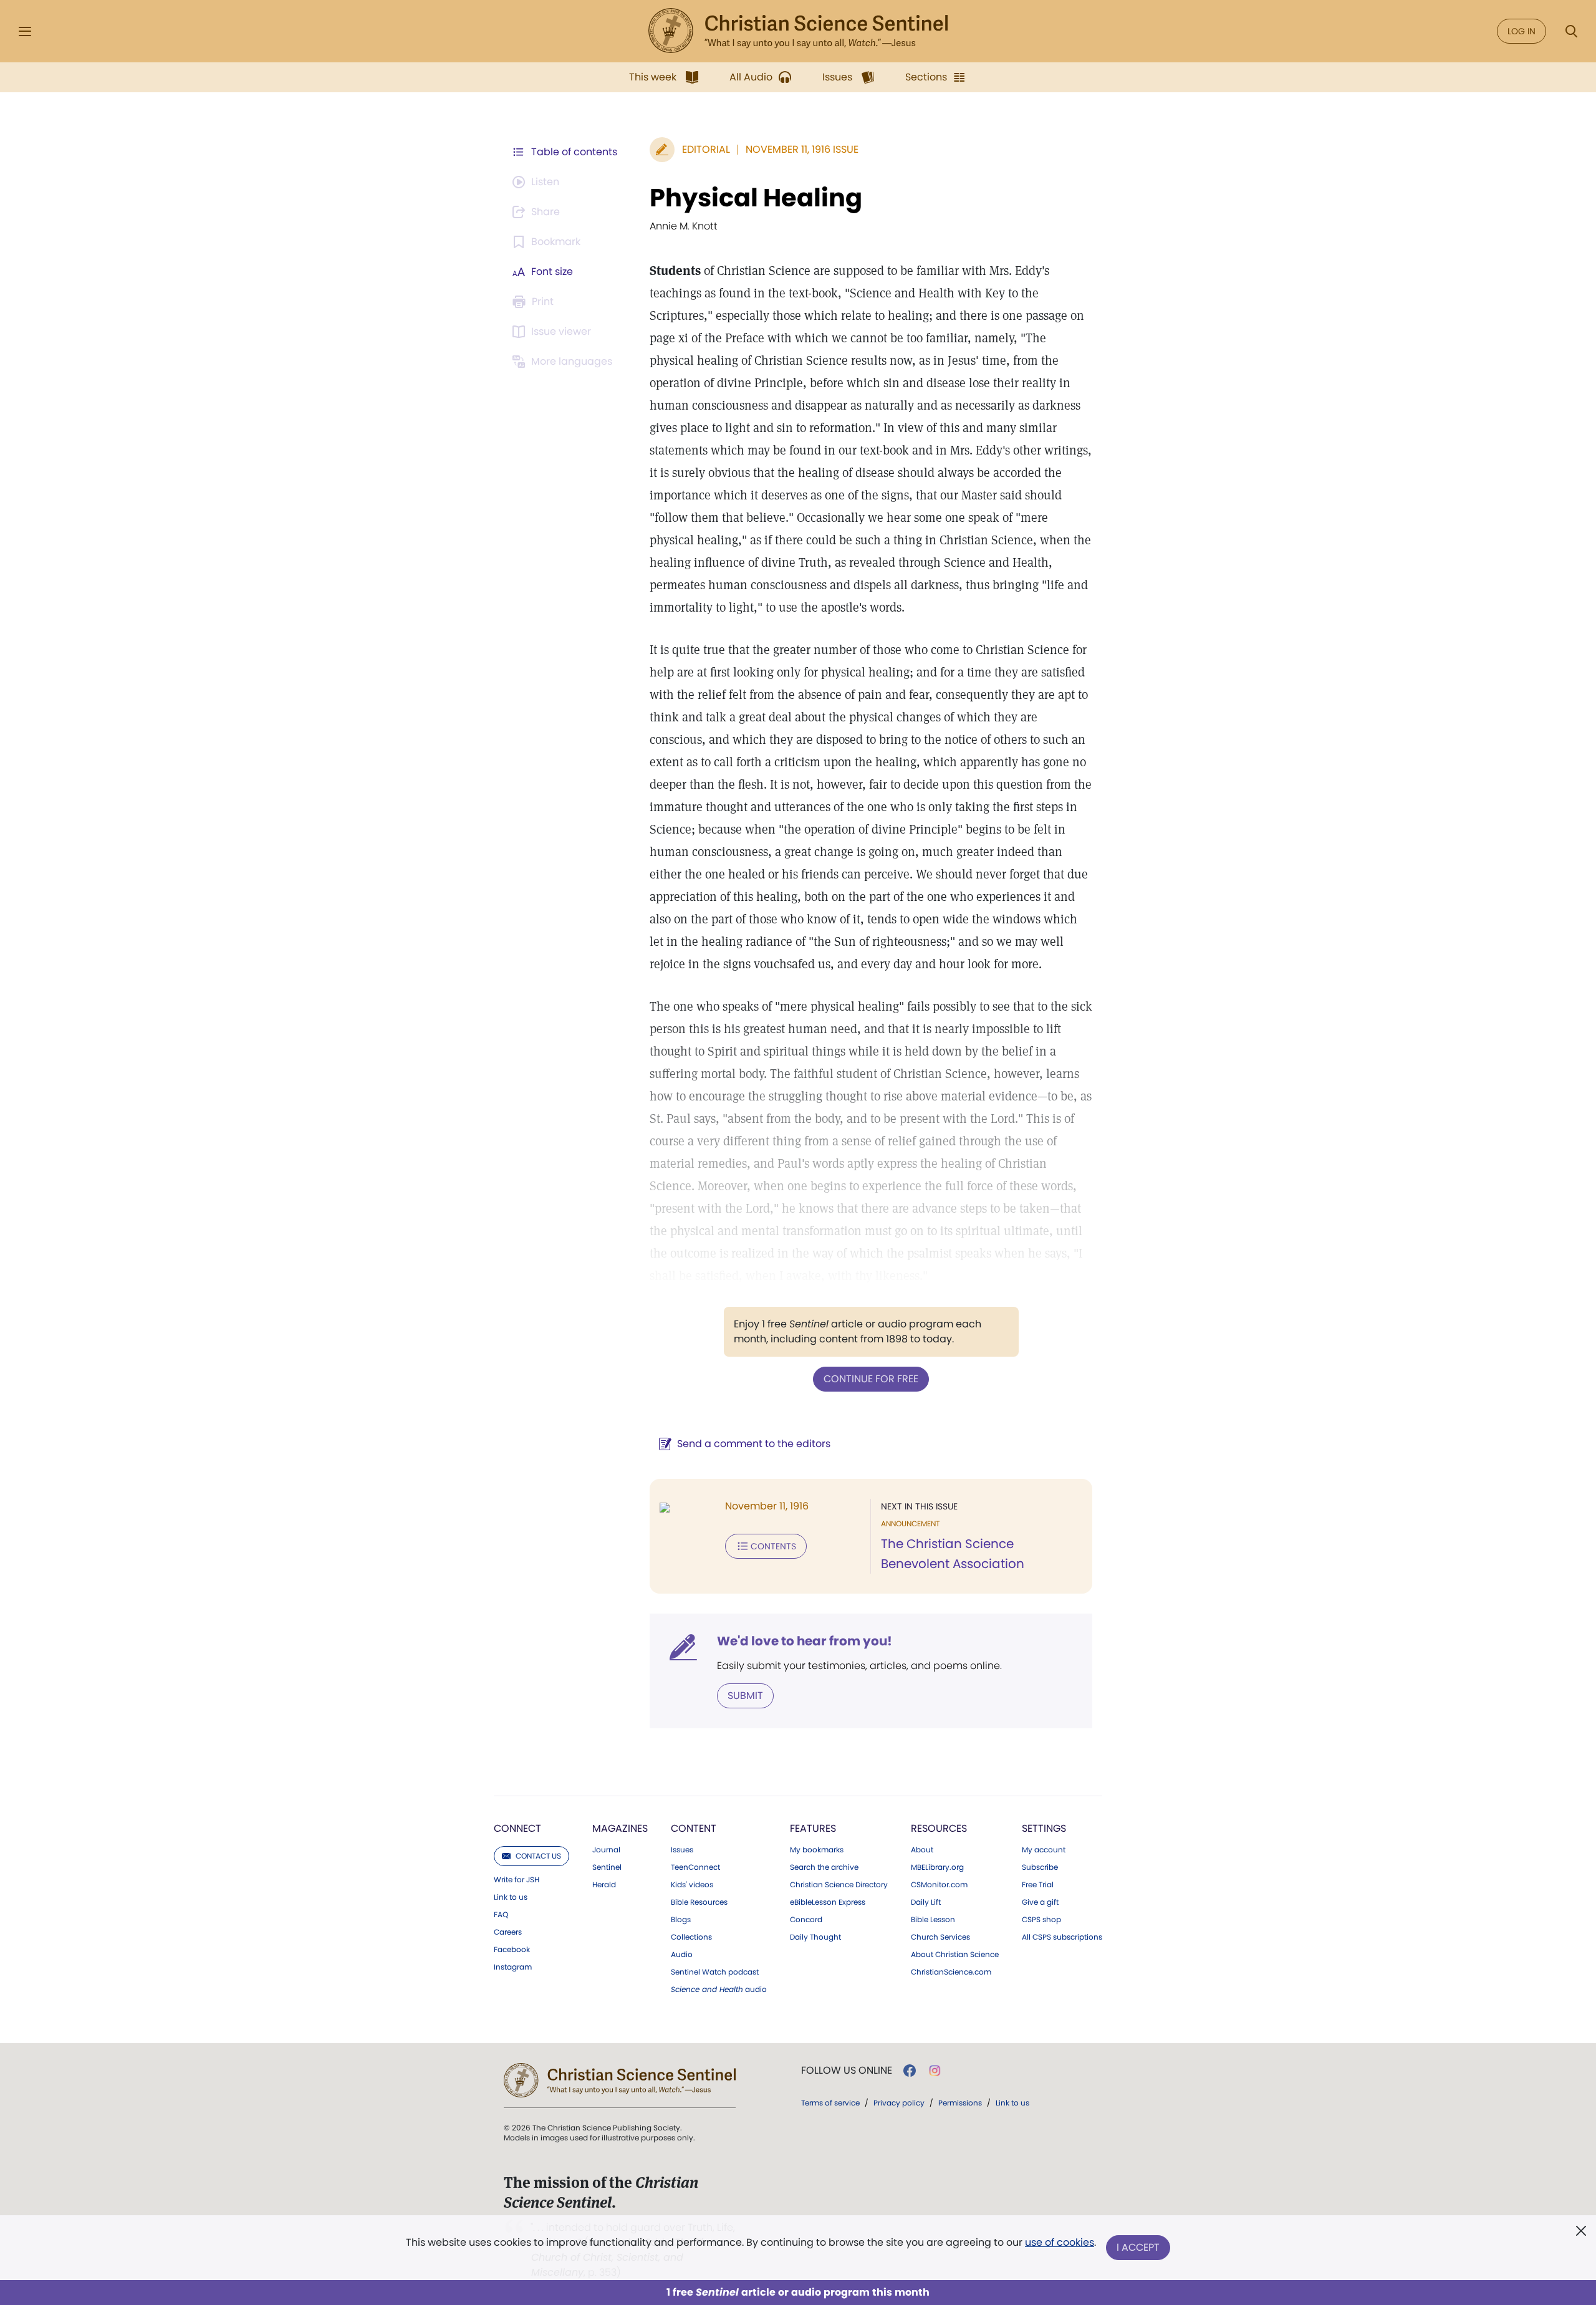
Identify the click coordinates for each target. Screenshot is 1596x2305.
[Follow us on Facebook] (910, 2071)
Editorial (706, 149)
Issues (682, 1850)
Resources (939, 1828)
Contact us (538, 1856)
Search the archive (824, 1867)
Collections (691, 1937)
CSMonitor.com (939, 1885)
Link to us (511, 1897)
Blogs (681, 1920)
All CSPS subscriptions (1062, 1937)
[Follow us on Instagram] (935, 2071)
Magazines (620, 1828)
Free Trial (1038, 1885)
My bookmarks (817, 1850)
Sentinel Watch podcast (715, 1972)
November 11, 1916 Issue (802, 149)
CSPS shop (1041, 1920)
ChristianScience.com (951, 1972)
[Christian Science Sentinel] (798, 31)
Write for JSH (517, 1880)
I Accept (1138, 2247)
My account (1044, 1850)
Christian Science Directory (839, 1885)
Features (813, 1828)
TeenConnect (695, 1867)
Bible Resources (699, 1902)
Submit (745, 1696)
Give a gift (1040, 1902)
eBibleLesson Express (828, 1902)
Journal (606, 1850)
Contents (773, 1546)
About (922, 1850)
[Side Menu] (25, 31)
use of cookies (1060, 2242)
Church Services (940, 1937)
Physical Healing (756, 198)
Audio (682, 1955)
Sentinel (607, 1867)
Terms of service (830, 2103)
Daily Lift (926, 1902)
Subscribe (1040, 1867)
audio (719, 1990)
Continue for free (871, 1379)
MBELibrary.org (937, 1867)
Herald (604, 1885)
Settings (1044, 1828)
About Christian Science (955, 1955)
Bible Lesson (933, 1920)
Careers (508, 1932)
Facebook (512, 1950)
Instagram (513, 1967)
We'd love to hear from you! (805, 1641)
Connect (517, 1828)
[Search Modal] (1571, 31)
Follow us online (847, 2071)
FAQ (501, 1915)
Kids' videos (692, 1885)
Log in (1521, 31)
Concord (806, 1920)
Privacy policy (899, 2103)
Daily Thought (815, 1937)
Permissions (960, 2103)
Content (694, 1828)
